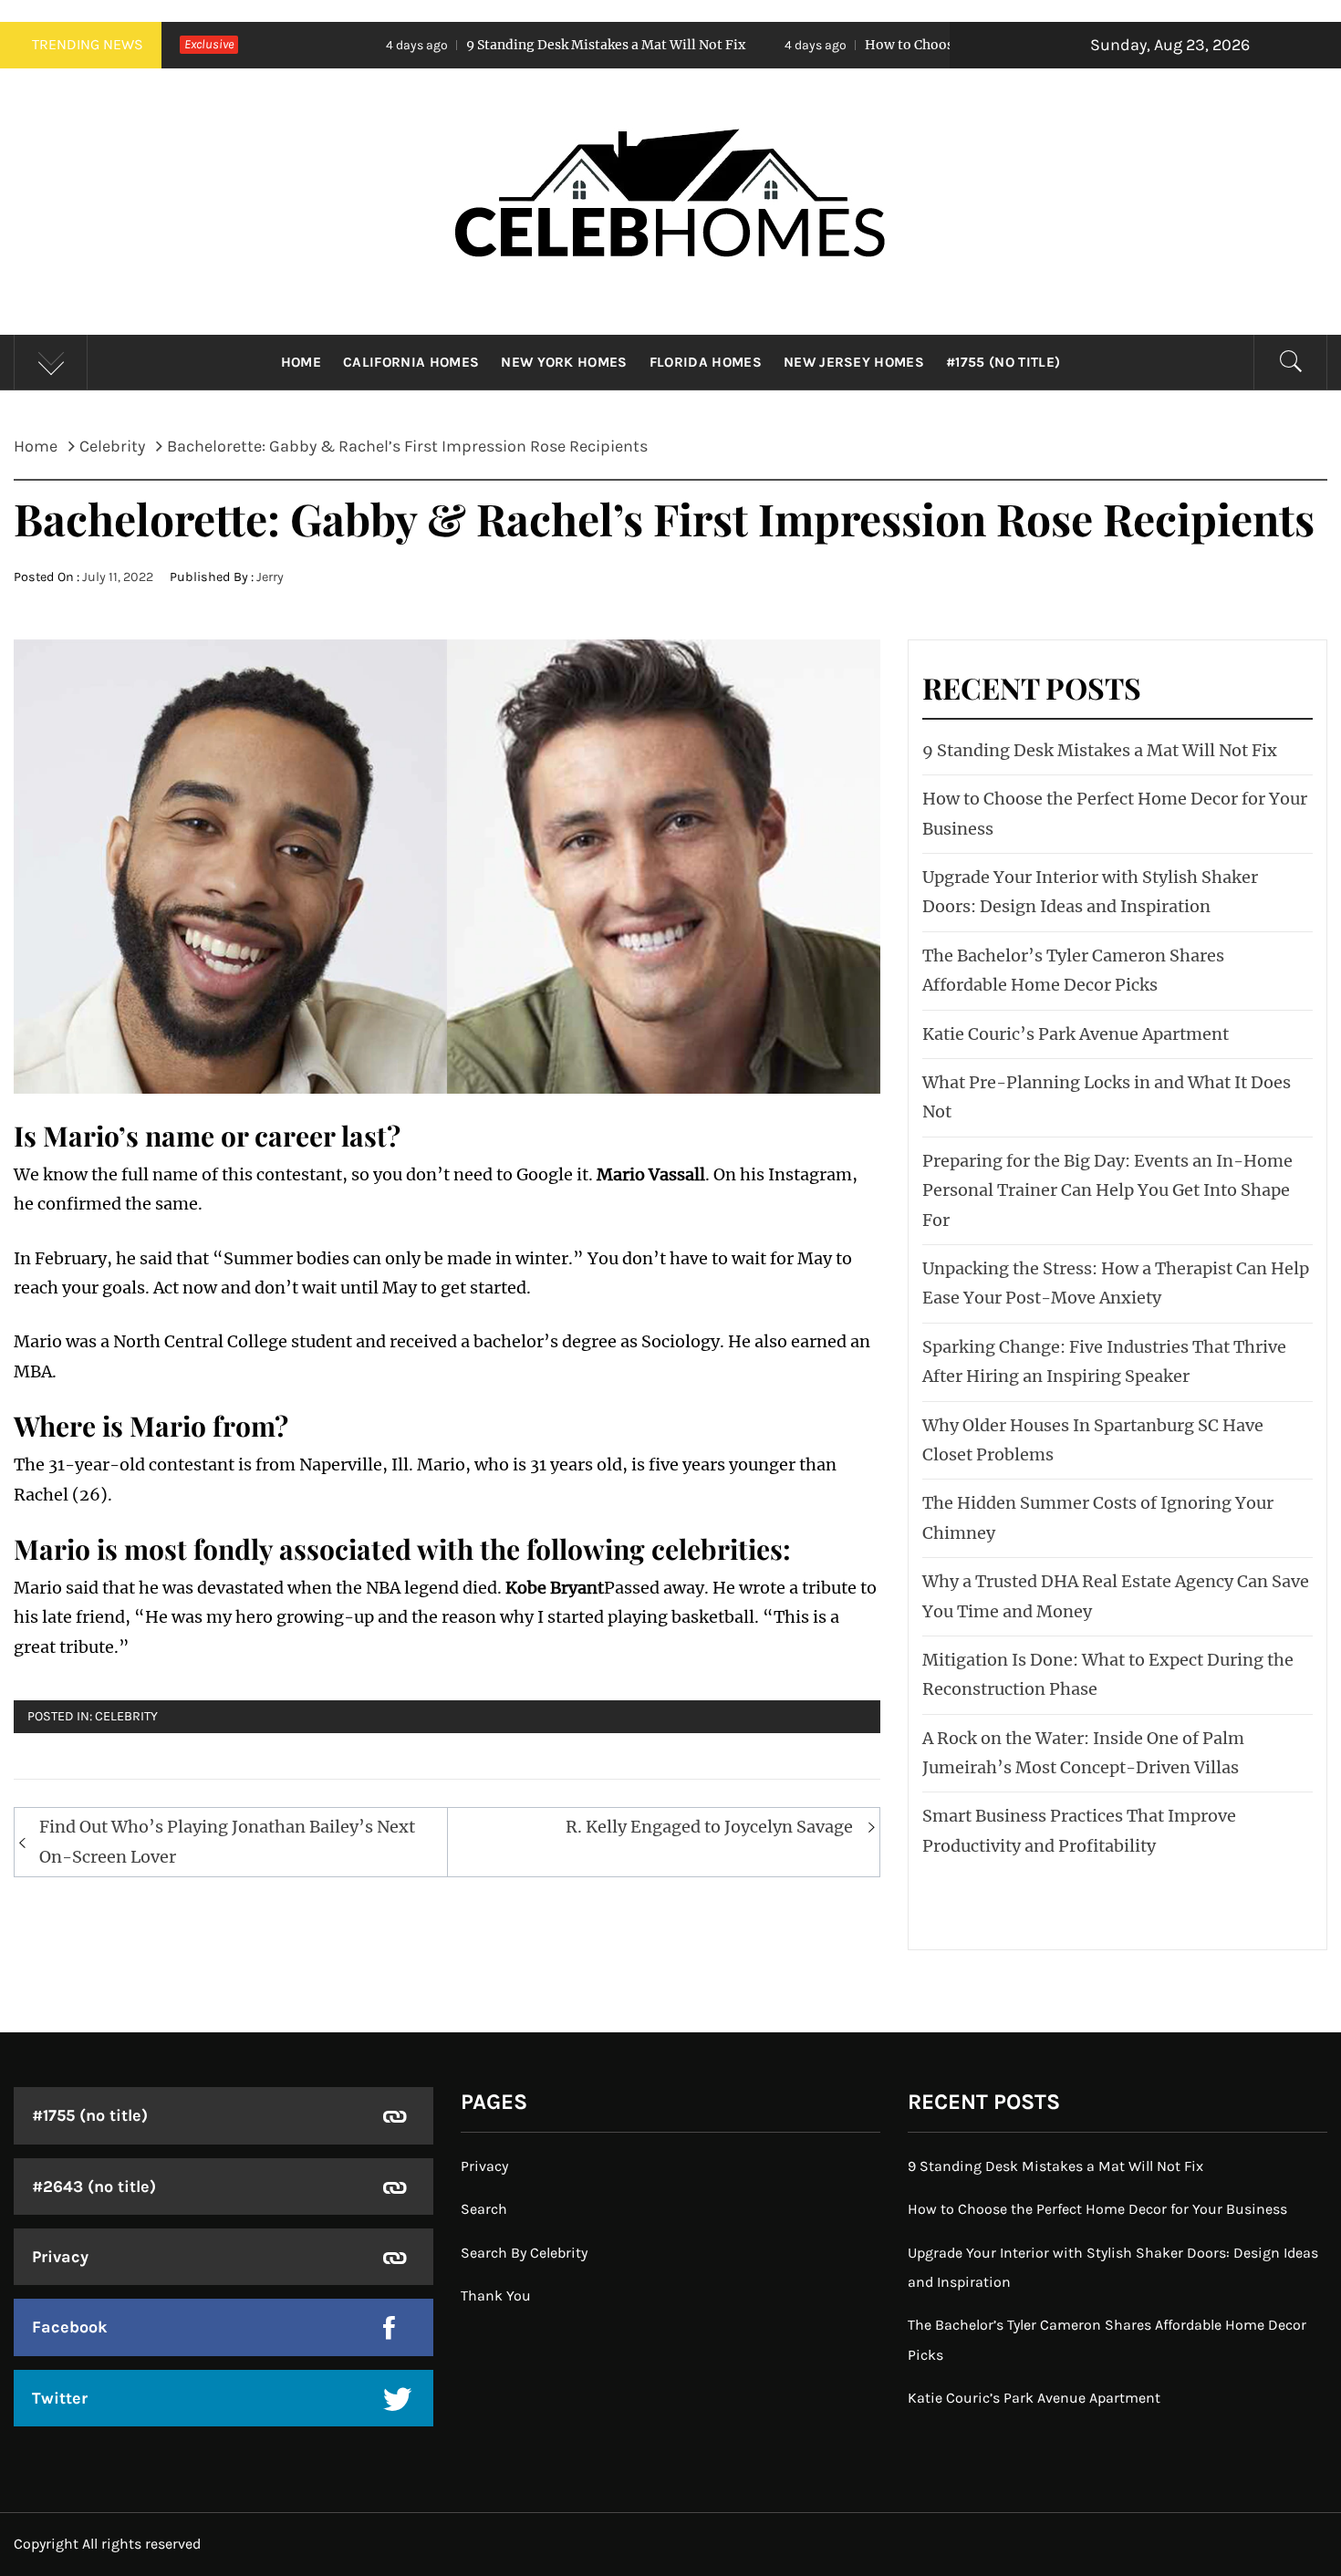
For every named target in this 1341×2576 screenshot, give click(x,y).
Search (484, 2209)
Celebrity (126, 1716)
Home (301, 362)
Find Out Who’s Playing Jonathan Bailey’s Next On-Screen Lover (227, 1841)
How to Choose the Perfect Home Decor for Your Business (915, 45)
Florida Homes (706, 362)
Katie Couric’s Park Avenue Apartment (1076, 1034)
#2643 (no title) (94, 2186)
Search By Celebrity (524, 2253)
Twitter (60, 2398)
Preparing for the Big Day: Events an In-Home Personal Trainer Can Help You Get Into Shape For (1107, 1190)
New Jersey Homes (854, 362)
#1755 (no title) (1003, 362)
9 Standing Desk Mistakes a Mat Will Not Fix (473, 45)
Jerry (270, 577)
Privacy (60, 2257)
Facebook (70, 2327)
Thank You (496, 2296)
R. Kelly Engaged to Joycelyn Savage (709, 1827)
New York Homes (564, 362)
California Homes (411, 362)
